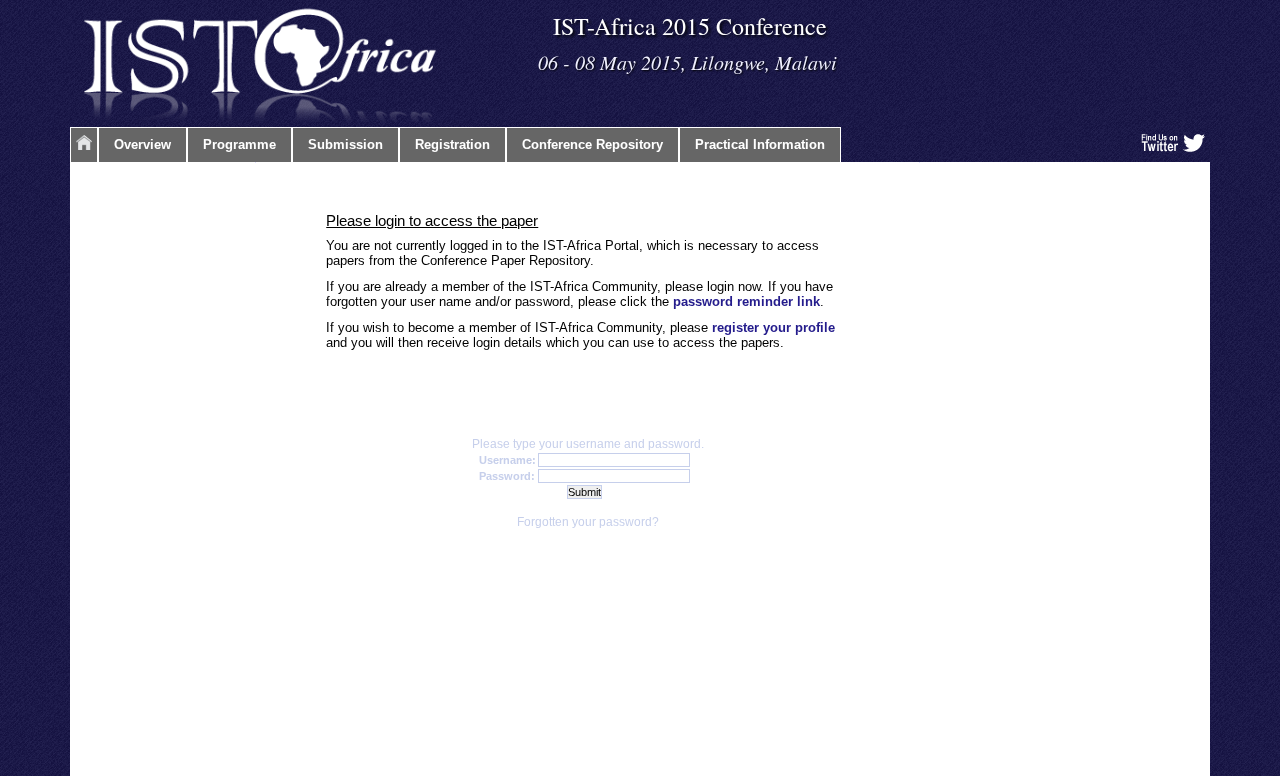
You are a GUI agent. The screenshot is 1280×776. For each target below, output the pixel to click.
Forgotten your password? (588, 522)
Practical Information (760, 144)
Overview (142, 144)
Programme (239, 144)
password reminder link (746, 301)
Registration (452, 144)
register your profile (773, 327)
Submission (345, 144)
